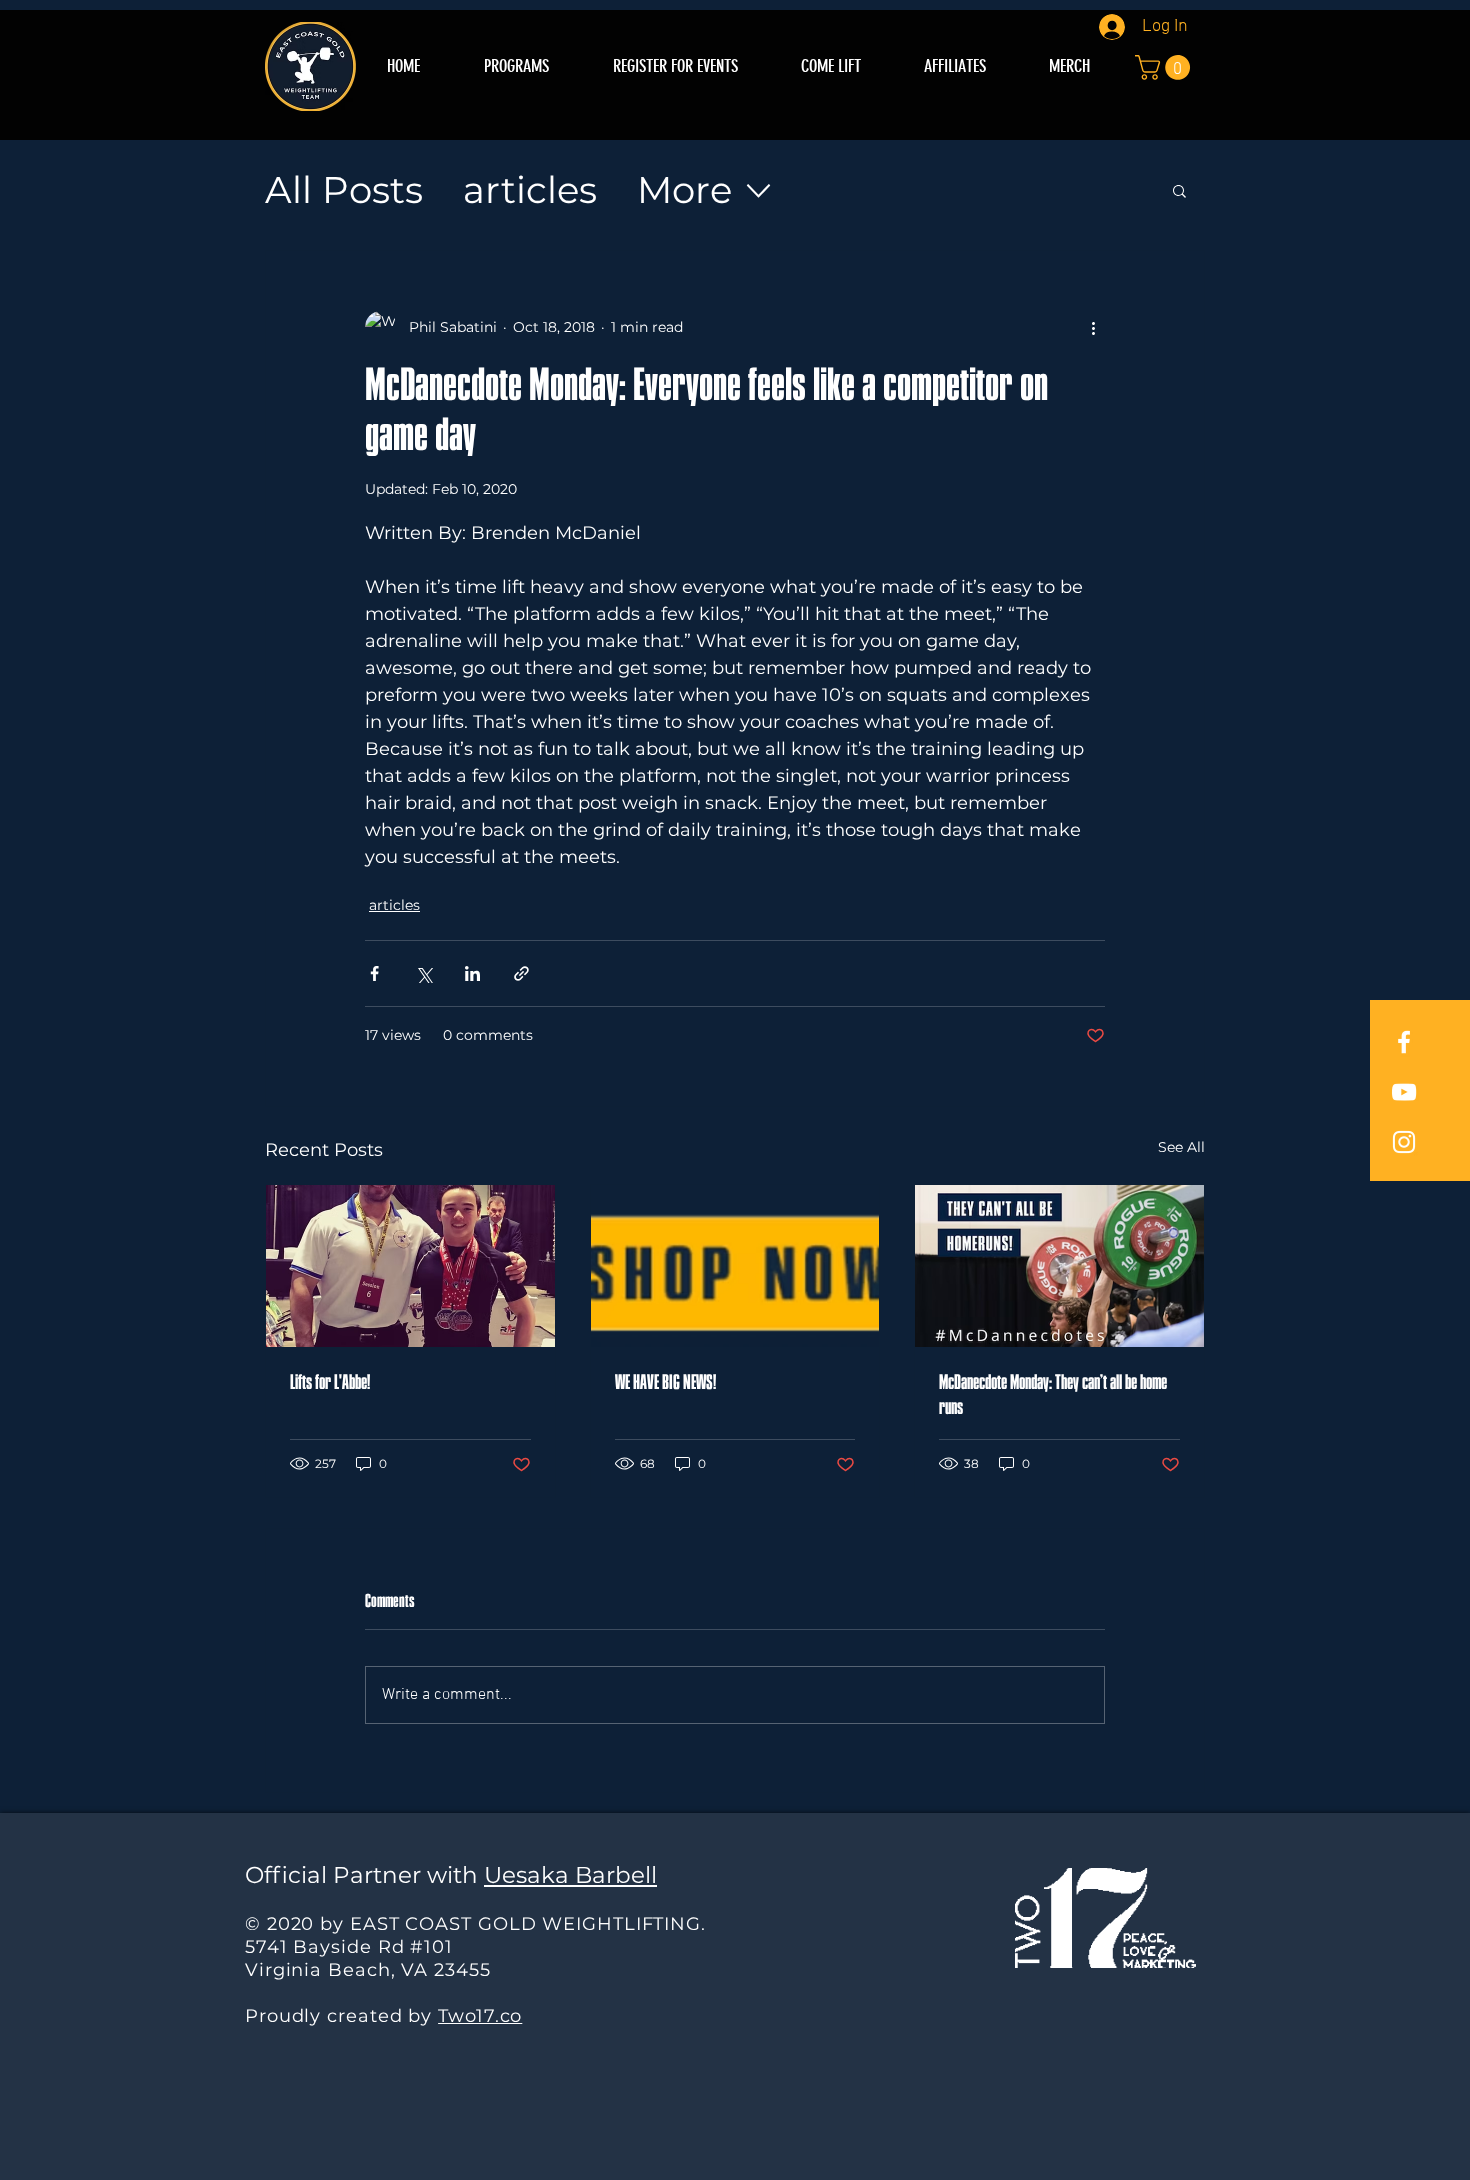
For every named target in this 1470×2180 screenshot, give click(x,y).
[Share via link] (521, 973)
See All (1181, 1147)
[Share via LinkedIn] (472, 973)
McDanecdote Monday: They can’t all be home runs (1053, 1395)
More (684, 189)
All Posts (344, 189)
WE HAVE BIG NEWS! (665, 1383)
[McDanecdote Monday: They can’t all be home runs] (1059, 1266)
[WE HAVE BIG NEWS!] (735, 1266)
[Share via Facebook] (374, 973)
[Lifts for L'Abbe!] (410, 1266)
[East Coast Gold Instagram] (1404, 1142)
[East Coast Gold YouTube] (1404, 1092)
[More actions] (1093, 327)
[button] (1165, 67)
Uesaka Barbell (570, 1875)
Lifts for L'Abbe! (330, 1383)
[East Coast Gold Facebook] (1404, 1042)
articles (530, 189)
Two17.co (480, 2016)
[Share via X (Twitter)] (423, 973)
